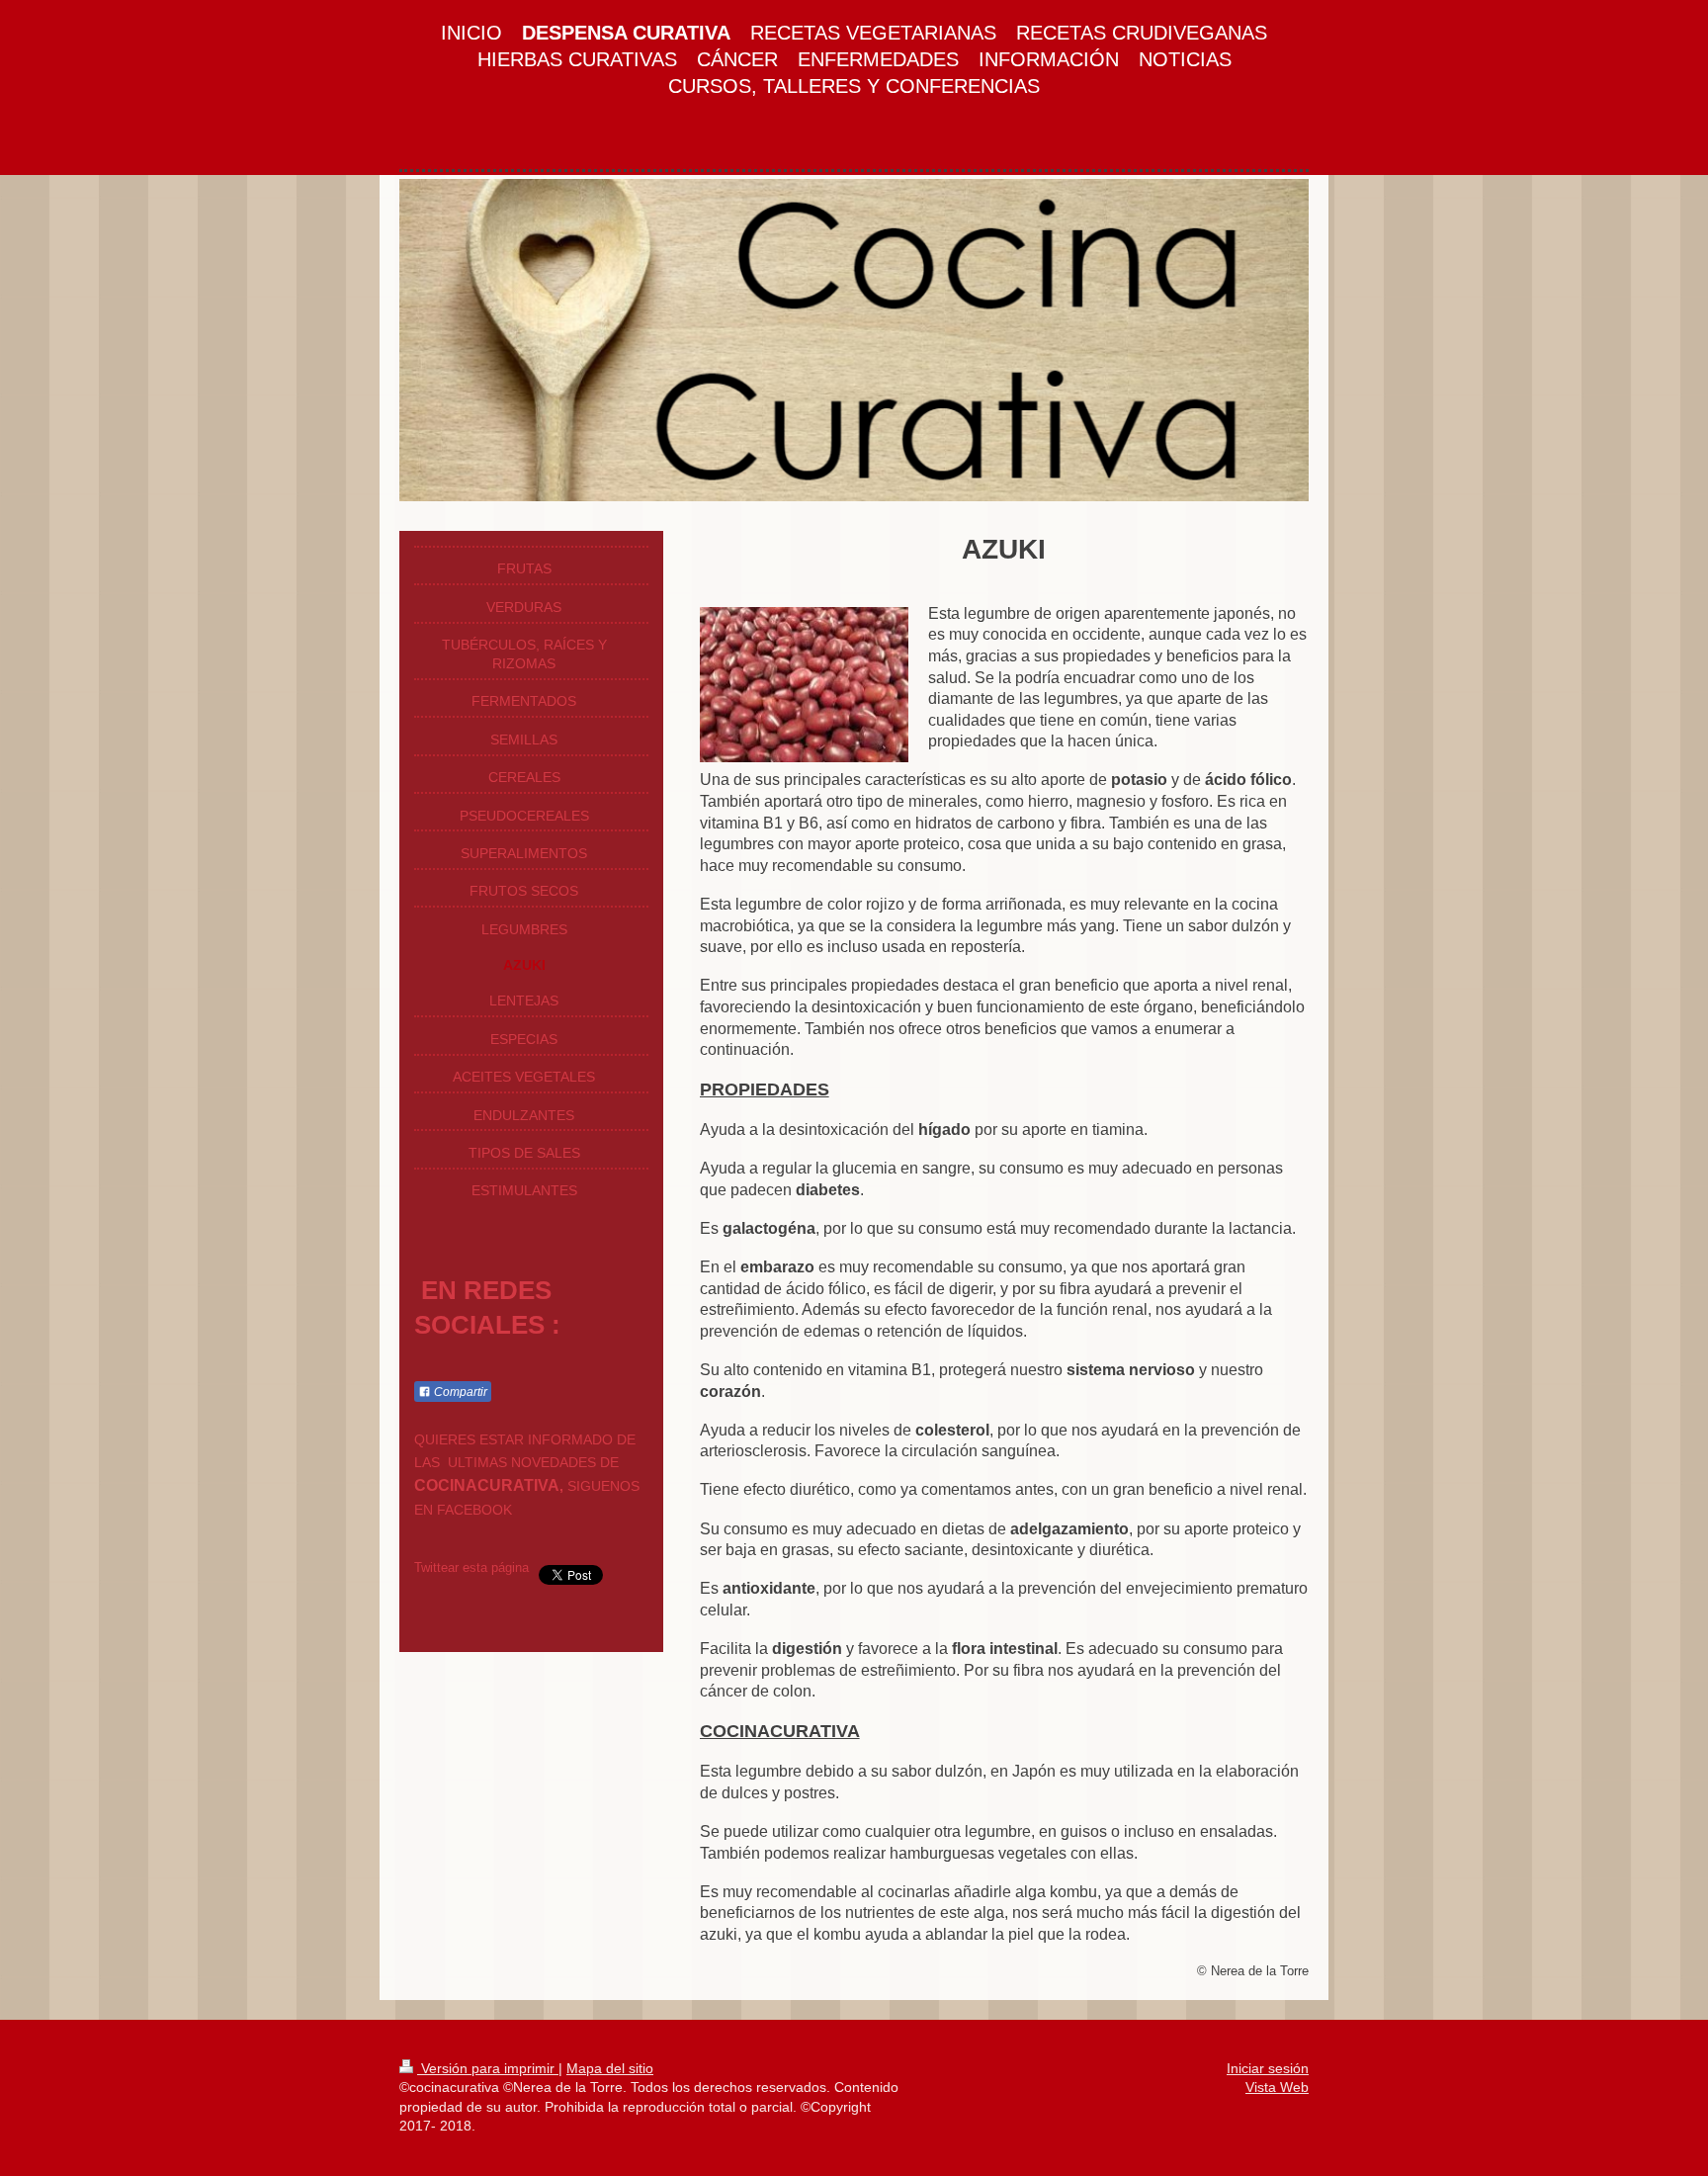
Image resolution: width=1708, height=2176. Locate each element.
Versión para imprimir (488, 2068)
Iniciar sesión (1268, 2068)
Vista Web (1277, 2087)
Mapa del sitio (610, 2068)
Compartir (459, 1392)
